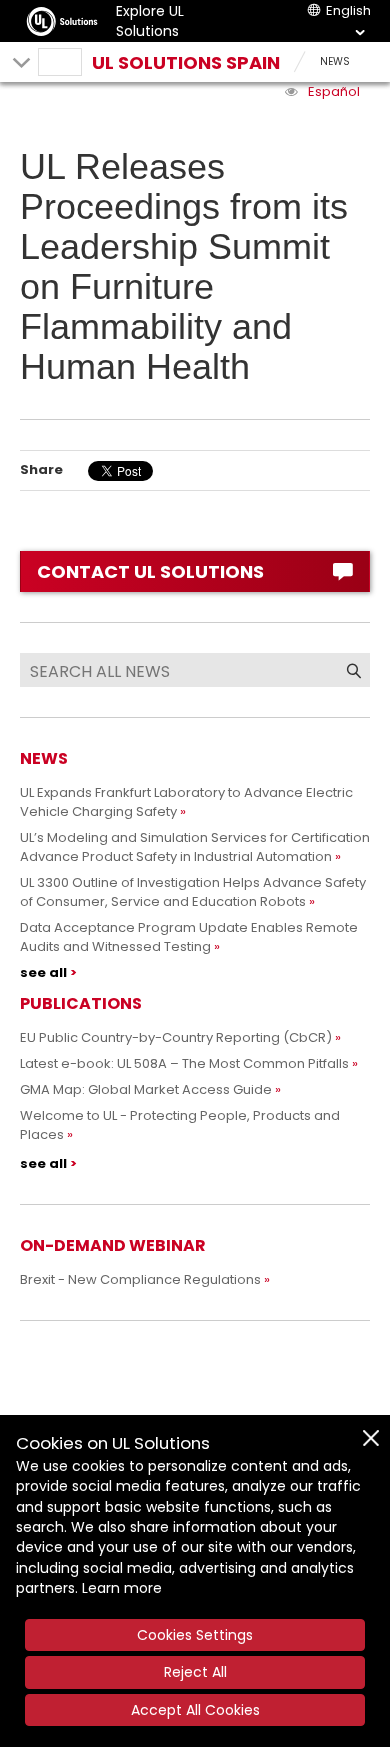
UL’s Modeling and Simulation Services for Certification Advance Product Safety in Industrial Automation (195, 847)
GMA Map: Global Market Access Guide (146, 1089)
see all (43, 972)
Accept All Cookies (195, 1710)
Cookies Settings (195, 1635)
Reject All (195, 1672)
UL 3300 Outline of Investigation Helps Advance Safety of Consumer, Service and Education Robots (193, 892)
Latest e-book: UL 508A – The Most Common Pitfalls (184, 1063)
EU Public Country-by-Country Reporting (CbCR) (176, 1037)
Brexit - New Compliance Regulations (140, 1279)
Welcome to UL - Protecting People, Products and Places (180, 1125)
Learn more (122, 1588)
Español (334, 91)
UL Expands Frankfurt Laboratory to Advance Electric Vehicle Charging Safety (186, 802)
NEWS (335, 61)
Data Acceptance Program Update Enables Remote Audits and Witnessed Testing (189, 937)
